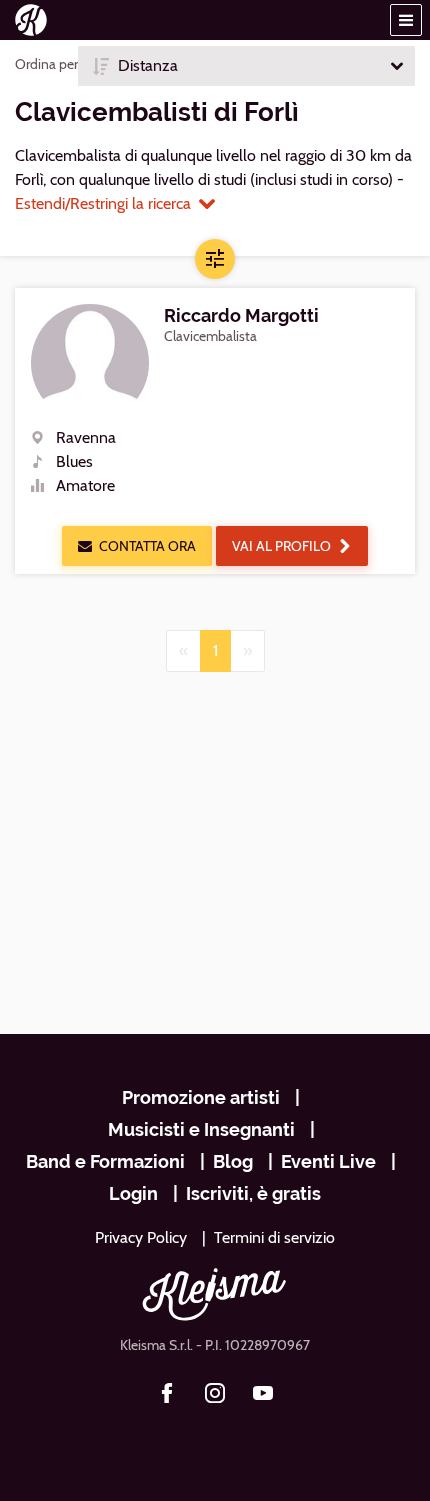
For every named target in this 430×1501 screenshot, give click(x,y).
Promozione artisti (201, 1097)
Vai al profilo (281, 546)
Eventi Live (328, 1161)
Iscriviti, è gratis (253, 1193)
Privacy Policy (141, 1237)
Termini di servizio (274, 1237)
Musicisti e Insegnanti (201, 1129)
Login (133, 1193)
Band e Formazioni (105, 1161)
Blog (233, 1161)
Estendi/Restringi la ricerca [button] (103, 203)
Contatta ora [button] (147, 546)
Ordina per (46, 64)
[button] (406, 20)
